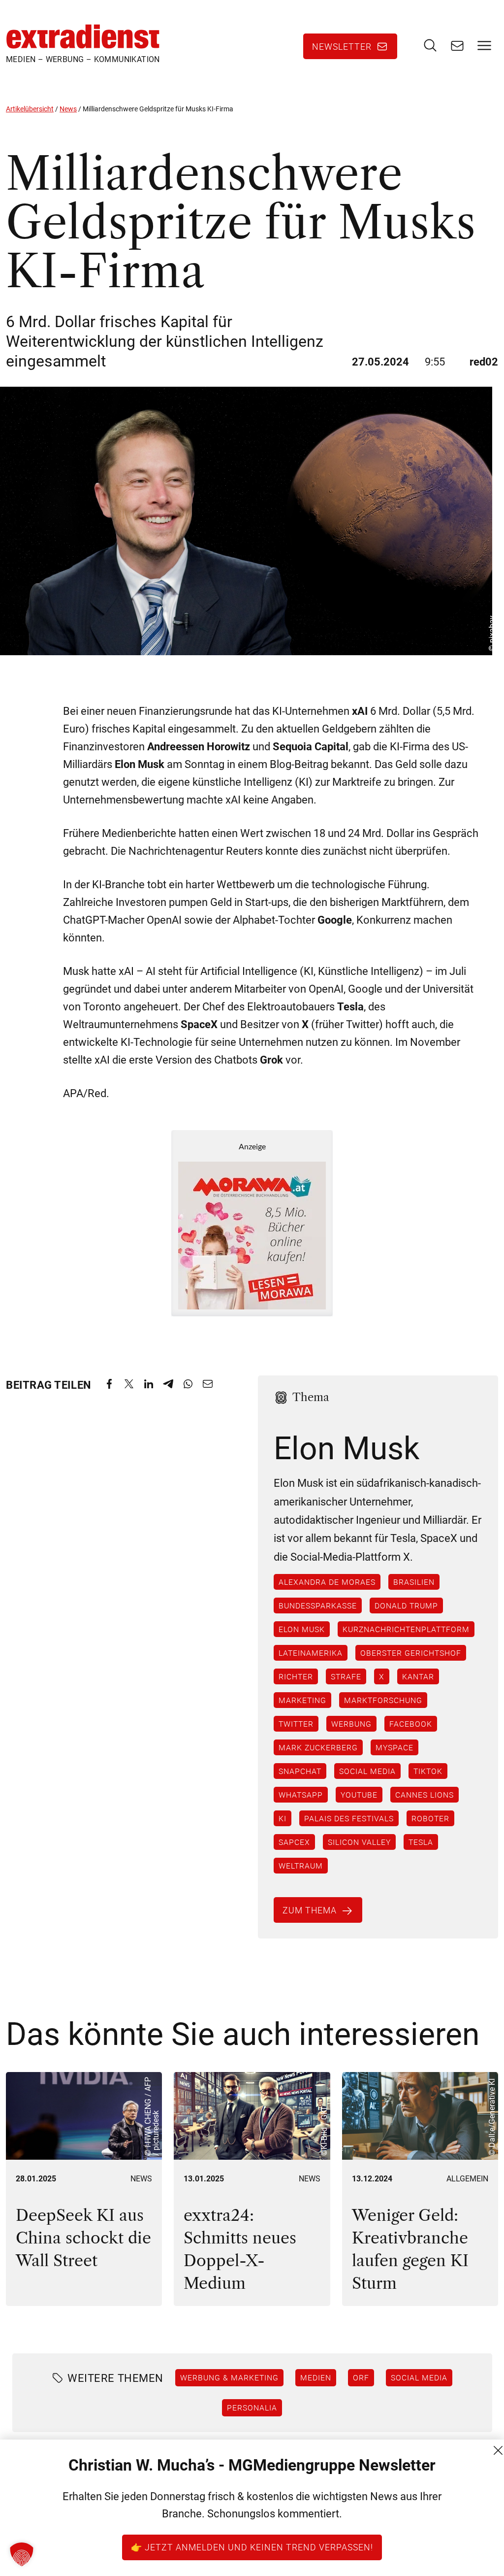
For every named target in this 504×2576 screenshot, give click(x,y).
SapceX (294, 1842)
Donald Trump (406, 1606)
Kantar (418, 1676)
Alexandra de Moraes (327, 1582)
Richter (296, 1676)
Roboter (430, 1818)
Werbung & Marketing (229, 2377)
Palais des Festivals (349, 1818)
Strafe (346, 1676)
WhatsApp (301, 1795)
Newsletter (342, 46)
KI (283, 1818)
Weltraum (301, 1866)
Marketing (302, 1700)
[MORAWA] (252, 1223)
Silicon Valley (359, 1842)
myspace (394, 1747)
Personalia (252, 2408)
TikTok (428, 1771)
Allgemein (467, 2179)
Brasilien (414, 1582)
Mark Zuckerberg (318, 1747)
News (68, 109)
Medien (316, 2377)
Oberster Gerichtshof (411, 1653)
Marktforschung (383, 1700)
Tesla (421, 1842)
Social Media (367, 1771)
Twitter (296, 1724)
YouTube (359, 1795)
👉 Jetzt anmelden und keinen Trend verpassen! (252, 2547)
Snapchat (300, 1771)
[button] (22, 2554)
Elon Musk (302, 1629)
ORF (361, 2377)
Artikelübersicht (30, 109)
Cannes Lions (425, 1795)
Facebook (411, 1724)
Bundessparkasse (318, 1606)
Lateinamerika (311, 1653)
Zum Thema (310, 1910)
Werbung (351, 1724)
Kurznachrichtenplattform (406, 1629)
